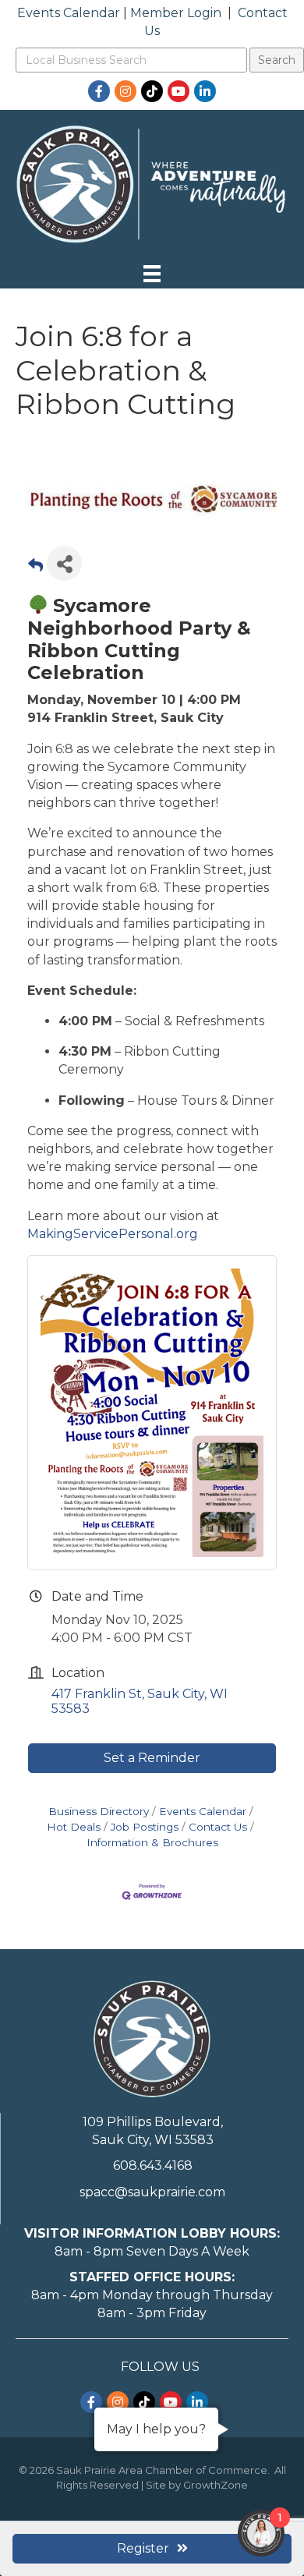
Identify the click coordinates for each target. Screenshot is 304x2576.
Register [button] (143, 2548)
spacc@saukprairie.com (152, 2192)
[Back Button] (35, 568)
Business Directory (99, 1811)
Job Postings (145, 1827)
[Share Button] (64, 563)
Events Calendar (69, 13)
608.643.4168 (153, 2166)
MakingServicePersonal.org (113, 1234)
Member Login (176, 13)
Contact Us (218, 1827)
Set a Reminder (152, 1758)
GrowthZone (216, 2485)
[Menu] (152, 274)
